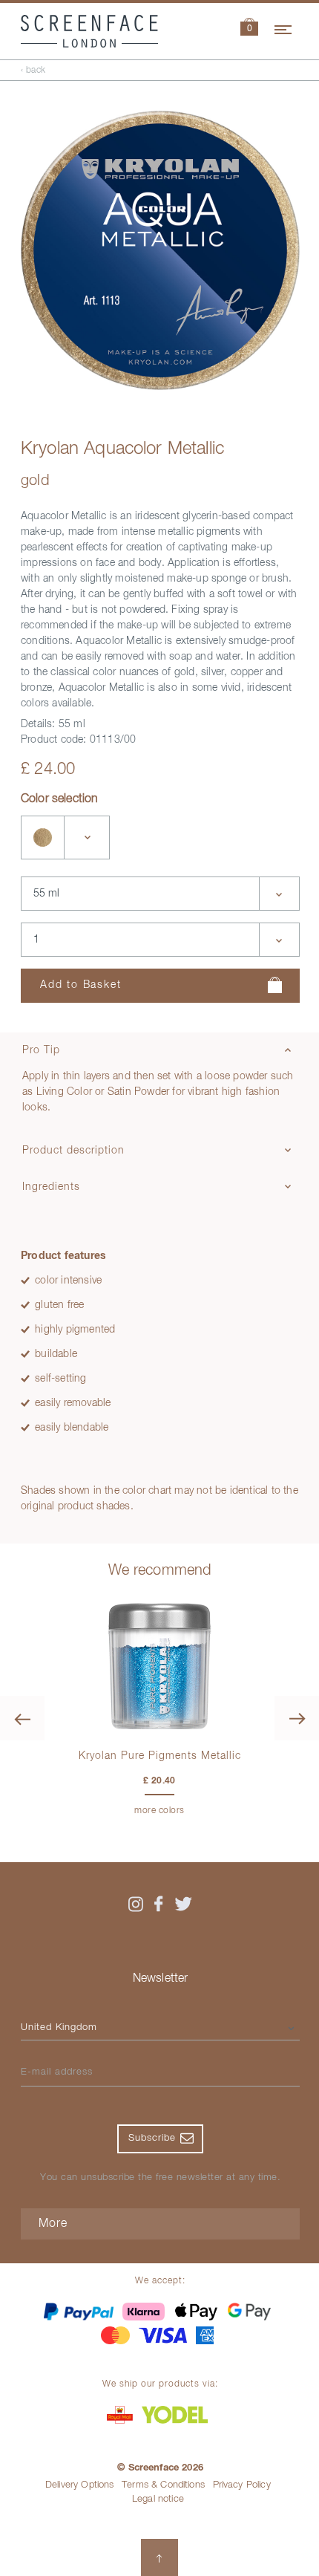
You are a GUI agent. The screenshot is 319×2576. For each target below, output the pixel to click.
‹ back (33, 71)
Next (297, 1718)
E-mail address (57, 2072)
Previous (22, 1718)
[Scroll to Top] (159, 2557)
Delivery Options (80, 2485)
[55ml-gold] (43, 837)
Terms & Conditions (163, 2485)
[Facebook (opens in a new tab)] (159, 1904)
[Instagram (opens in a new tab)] (136, 1904)
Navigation (284, 27)
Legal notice (158, 2499)
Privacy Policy (242, 2485)
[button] (249, 29)
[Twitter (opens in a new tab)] (183, 1904)
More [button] (53, 2224)
